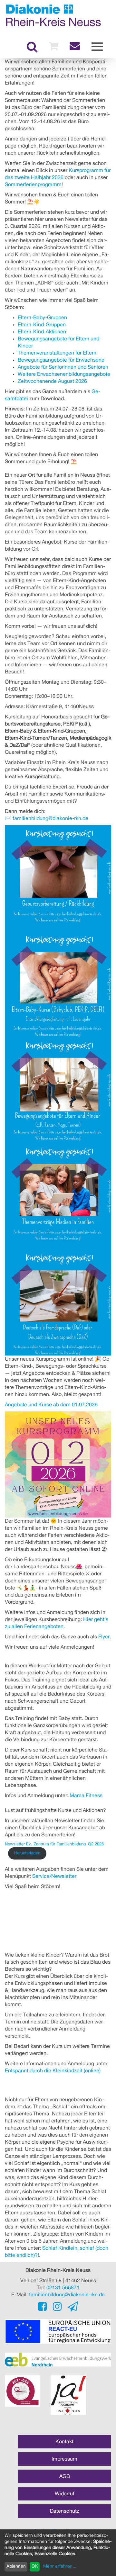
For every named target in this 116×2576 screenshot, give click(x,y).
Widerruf (65, 2494)
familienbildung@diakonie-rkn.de (50, 818)
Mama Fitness (86, 1796)
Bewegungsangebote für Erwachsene (61, 360)
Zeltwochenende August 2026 (52, 381)
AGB (65, 2476)
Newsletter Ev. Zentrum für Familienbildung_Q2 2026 (54, 1844)
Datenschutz (65, 2511)
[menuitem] (32, 47)
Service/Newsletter (54, 1876)
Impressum (64, 2459)
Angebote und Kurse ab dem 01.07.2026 (51, 1405)
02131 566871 (63, 2288)
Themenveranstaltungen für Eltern (57, 353)
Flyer (104, 1637)
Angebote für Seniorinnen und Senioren (63, 367)
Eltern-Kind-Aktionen (42, 332)
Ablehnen (16, 2566)
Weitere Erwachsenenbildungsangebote (64, 374)
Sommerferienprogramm (33, 185)
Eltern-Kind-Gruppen (42, 325)
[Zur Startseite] (53, 15)
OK (35, 2566)
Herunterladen (27, 1853)
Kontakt (64, 2442)
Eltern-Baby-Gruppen (42, 318)
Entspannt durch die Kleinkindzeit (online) (53, 2071)
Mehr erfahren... (60, 2566)
